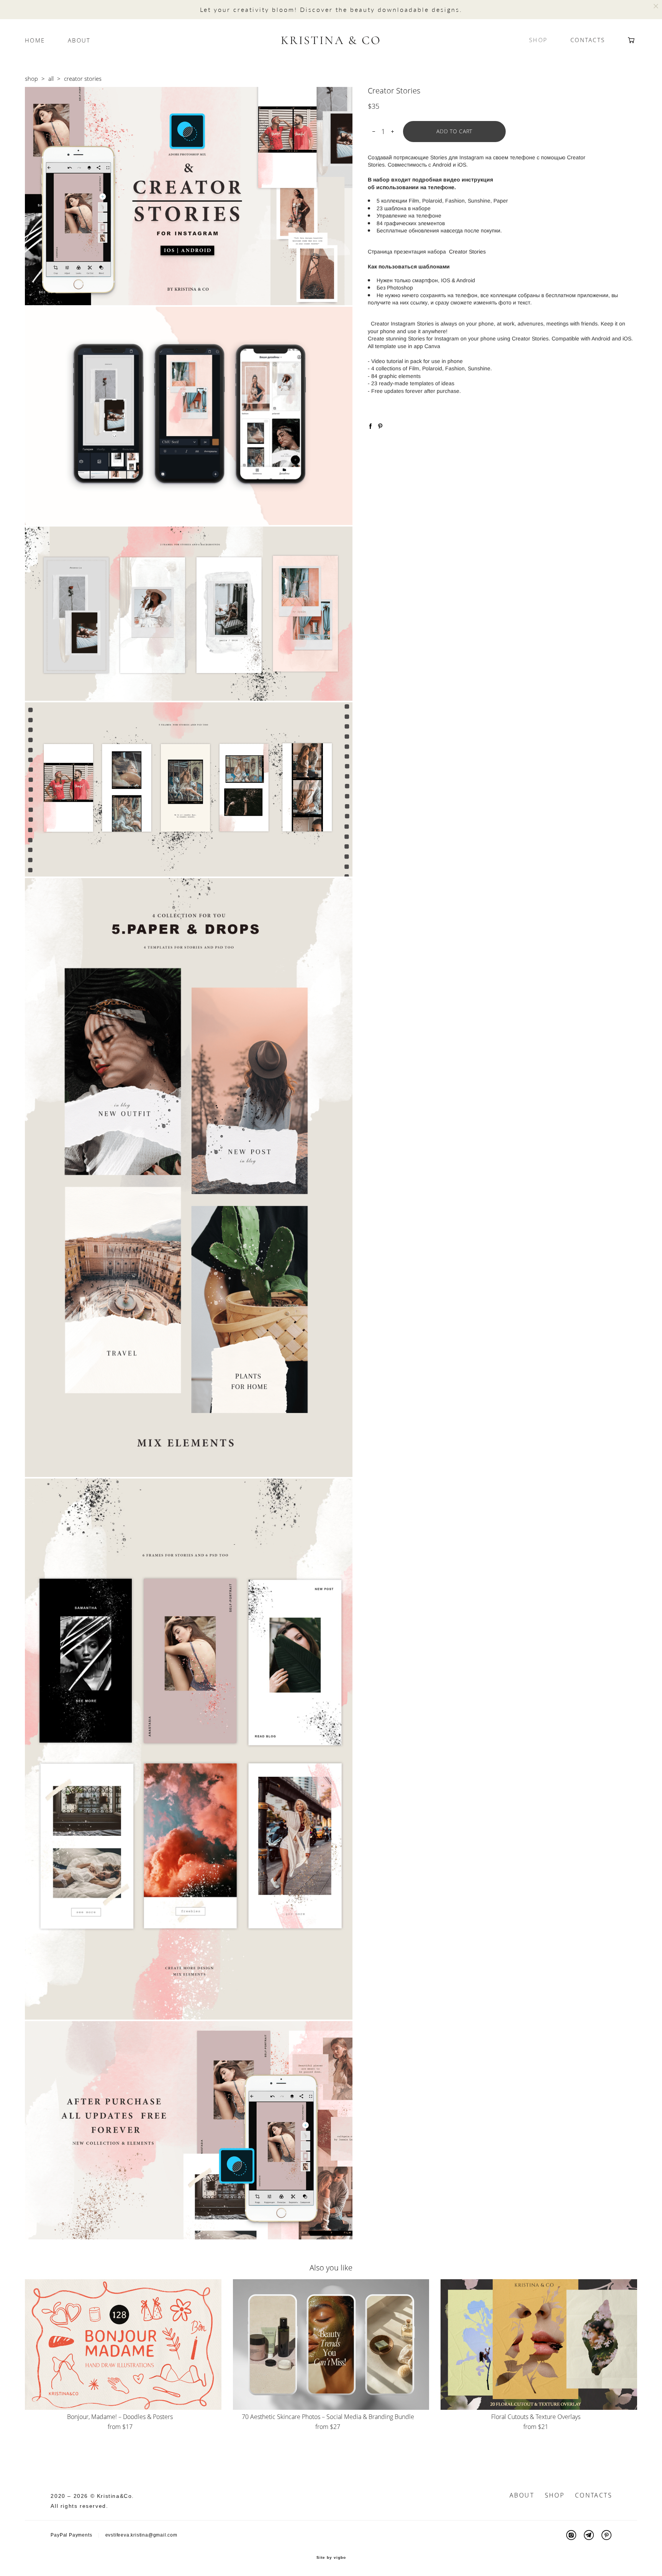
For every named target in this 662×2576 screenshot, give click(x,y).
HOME (35, 40)
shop (31, 79)
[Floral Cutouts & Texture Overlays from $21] (539, 2345)
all (51, 79)
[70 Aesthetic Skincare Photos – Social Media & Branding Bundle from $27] (331, 2345)
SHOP (538, 40)
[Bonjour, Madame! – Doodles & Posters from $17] (123, 2345)
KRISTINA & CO (331, 40)
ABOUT (79, 40)
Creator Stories (467, 252)
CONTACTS (588, 40)
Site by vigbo (331, 2558)
